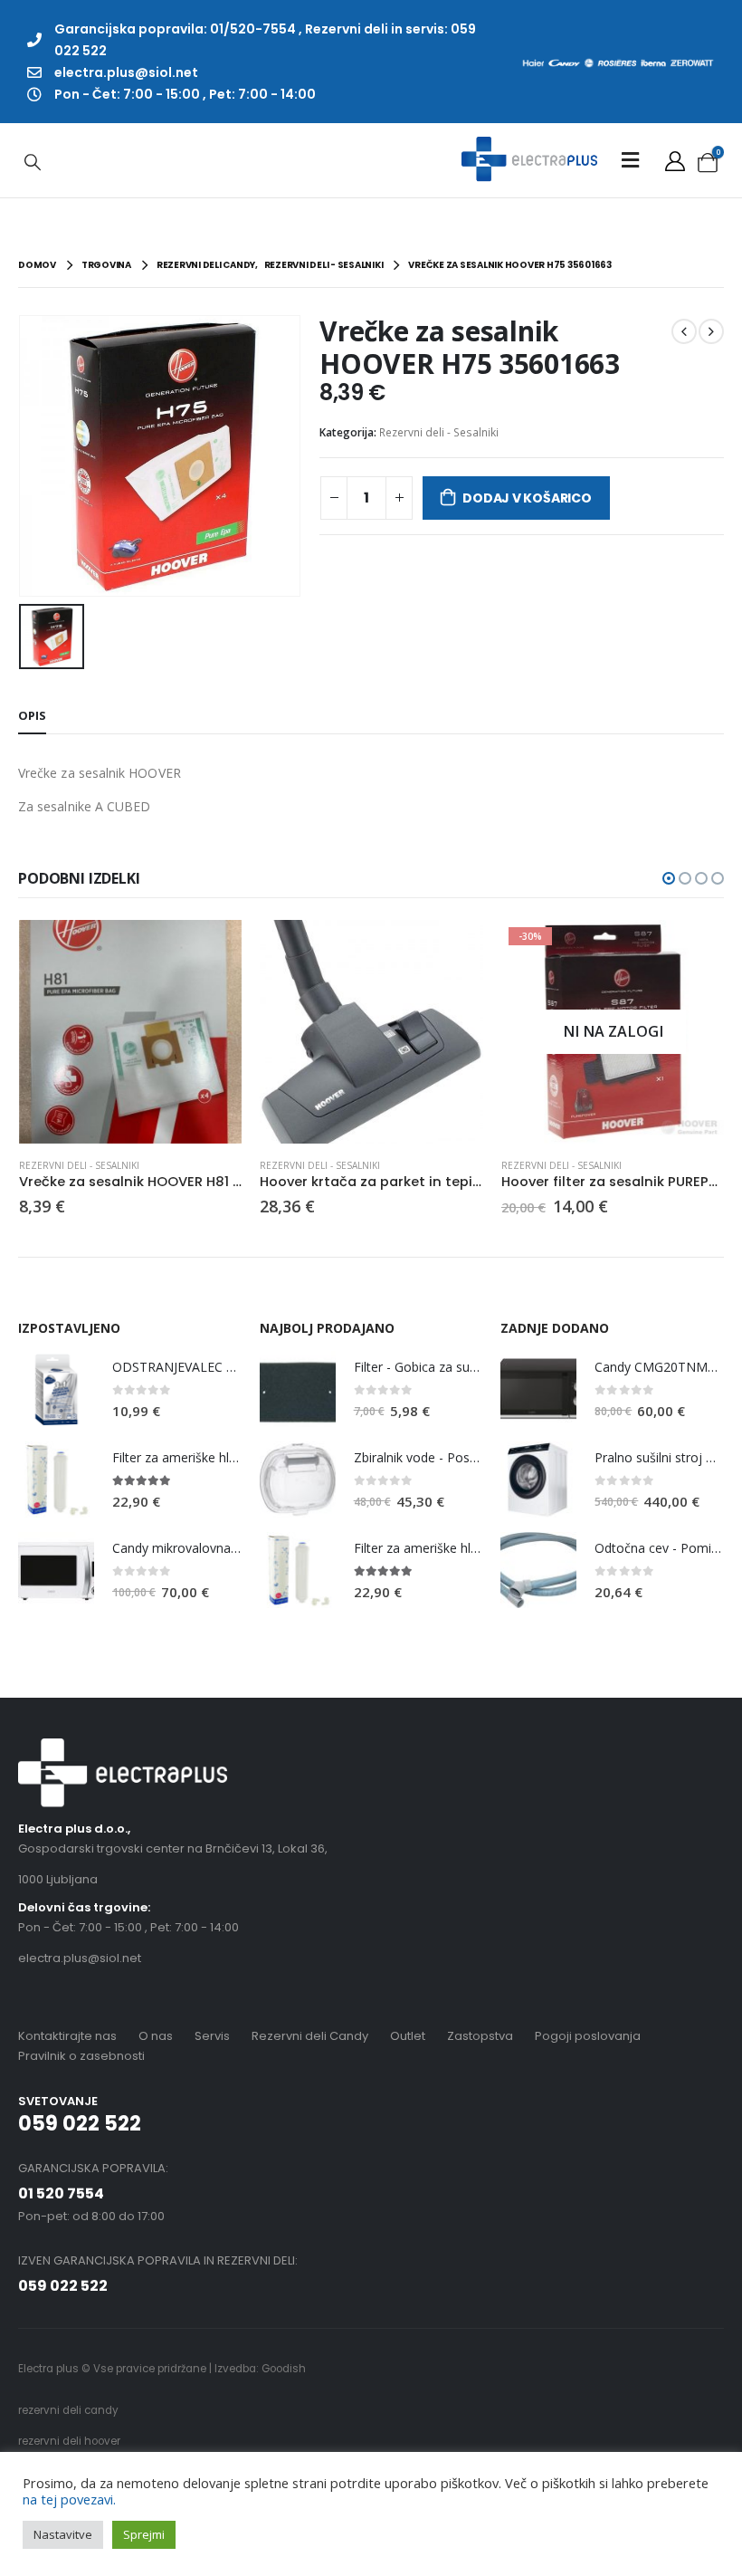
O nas (156, 2036)
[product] (131, 1032)
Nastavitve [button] (63, 2534)
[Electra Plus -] (529, 160)
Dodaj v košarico (527, 498)
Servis (212, 2036)
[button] (669, 878)
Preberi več (695, 950)
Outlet (408, 2036)
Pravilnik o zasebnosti (81, 2056)
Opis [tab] (32, 715)
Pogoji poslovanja (588, 2036)
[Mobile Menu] (630, 160)
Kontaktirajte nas (67, 2036)
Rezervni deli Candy (310, 2036)
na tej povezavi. (69, 2499)
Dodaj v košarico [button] (212, 950)
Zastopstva (480, 2036)
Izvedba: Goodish (260, 2369)
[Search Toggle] (33, 161)
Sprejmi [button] (144, 2534)
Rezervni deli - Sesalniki (439, 432)
